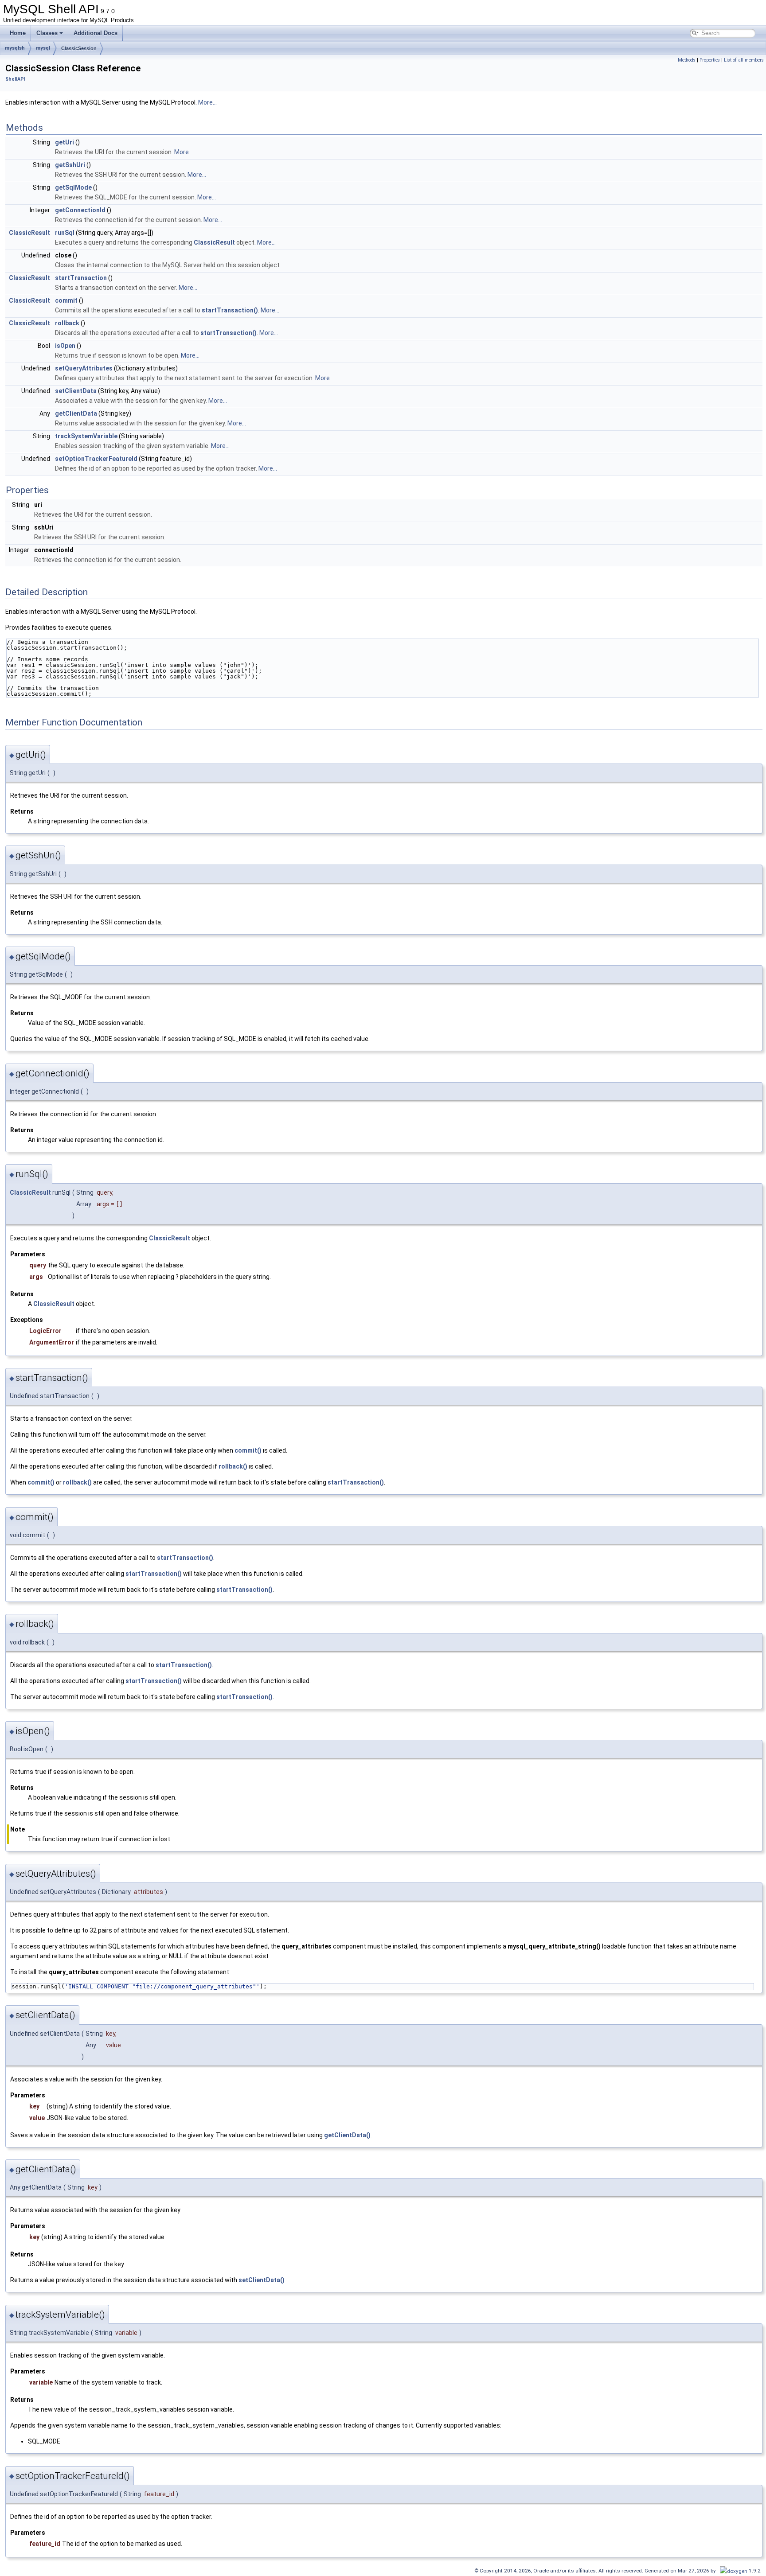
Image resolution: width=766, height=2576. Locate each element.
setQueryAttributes (84, 368)
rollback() (233, 1466)
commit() (248, 1450)
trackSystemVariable (86, 436)
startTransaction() (230, 310)
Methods (687, 60)
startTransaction (81, 278)
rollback (67, 323)
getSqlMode (73, 187)
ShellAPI (15, 79)
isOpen (65, 346)
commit (66, 300)
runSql (65, 233)
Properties (710, 60)
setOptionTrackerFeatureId (96, 459)
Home (18, 33)
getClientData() (347, 2135)
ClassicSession (79, 48)
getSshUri (70, 165)
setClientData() (262, 2280)
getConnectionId (80, 210)
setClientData (76, 391)
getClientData (76, 413)
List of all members (744, 60)
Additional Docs (96, 33)
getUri (64, 142)
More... (207, 102)
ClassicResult (29, 233)
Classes (47, 33)
